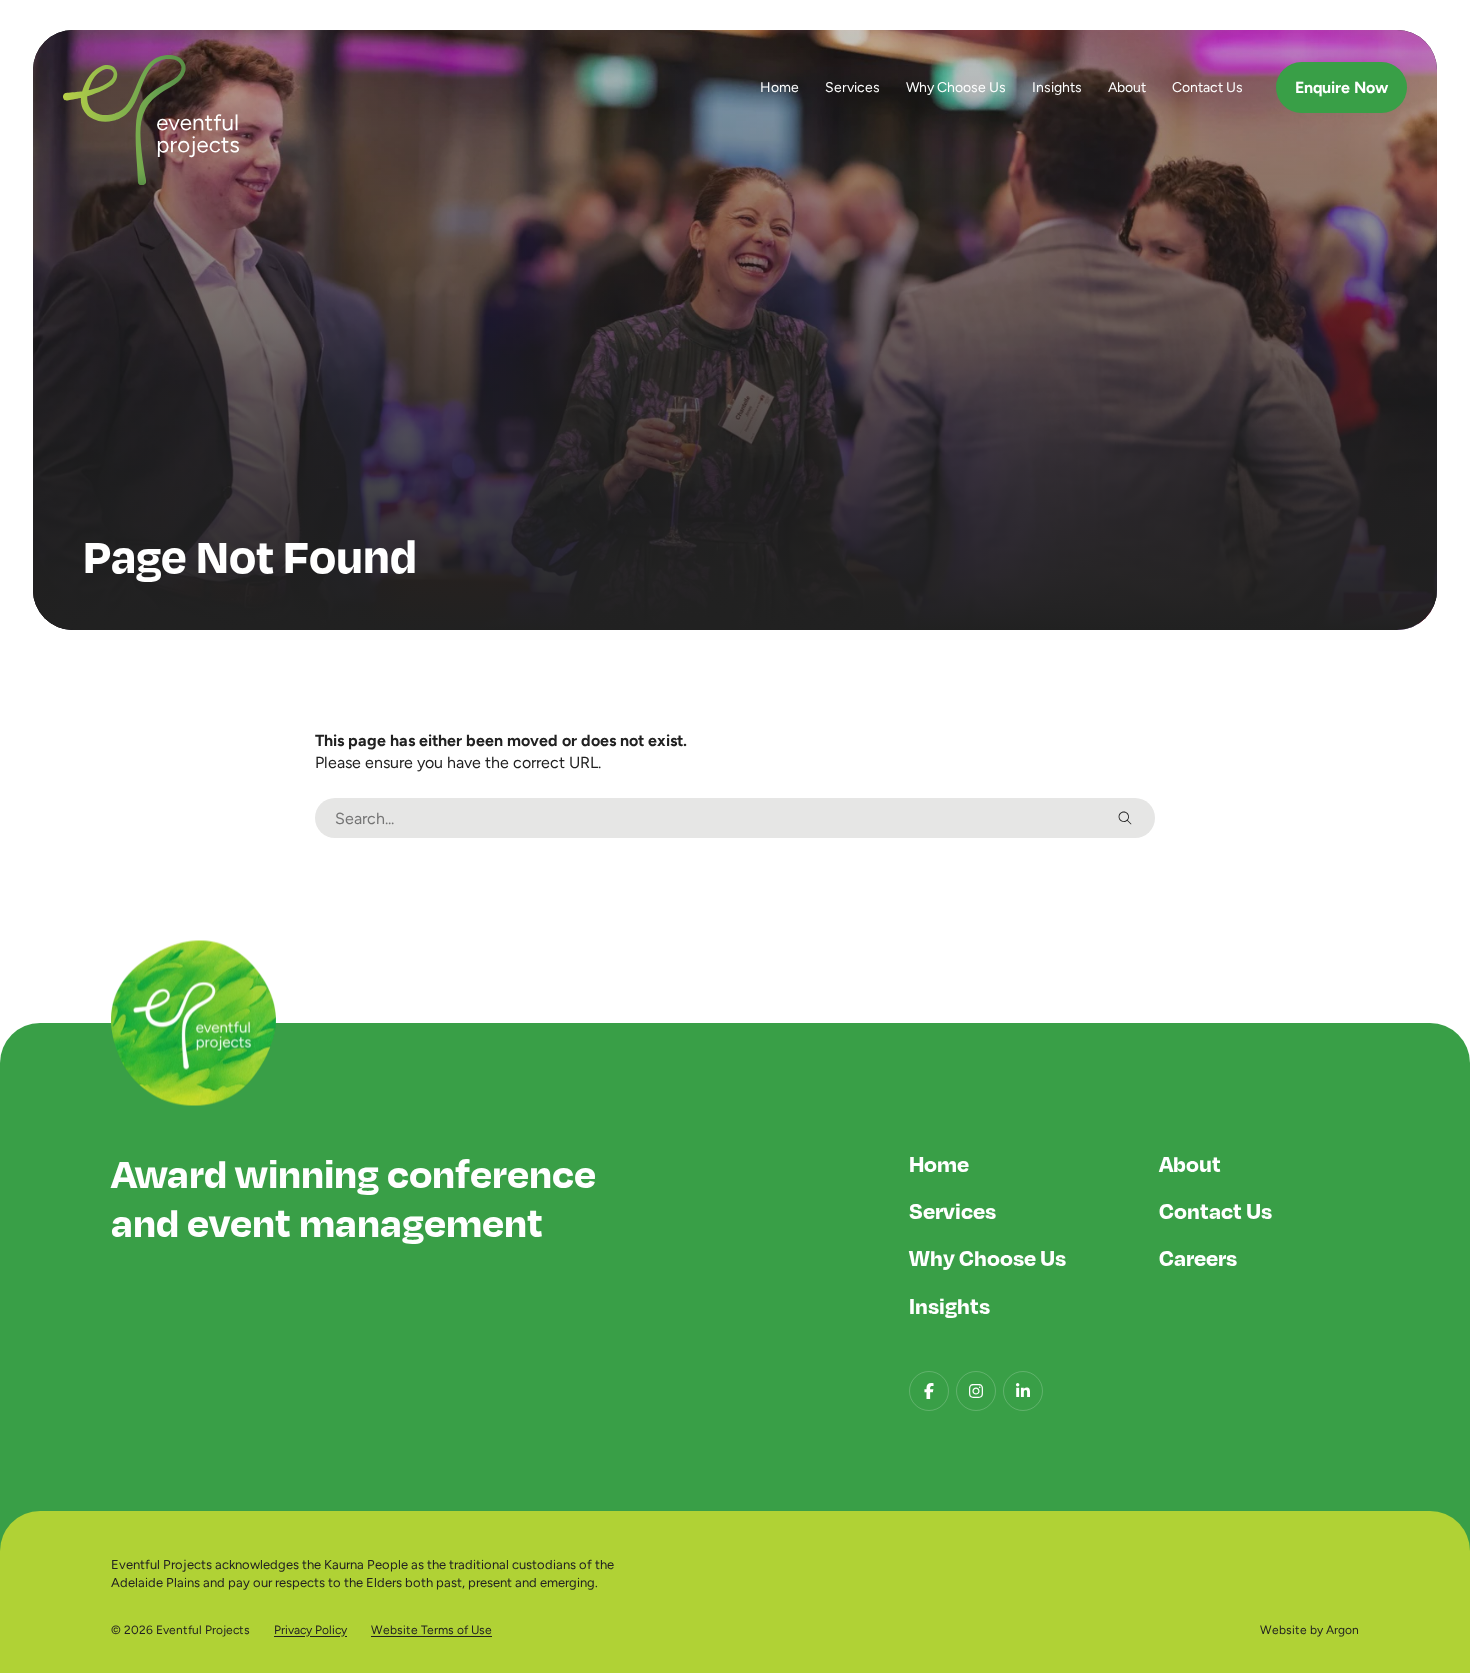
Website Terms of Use (431, 1630)
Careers (1198, 1257)
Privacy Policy (310, 1630)
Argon (1342, 1630)
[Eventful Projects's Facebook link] (929, 1391)
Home (779, 87)
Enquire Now (1341, 87)
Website (1283, 1630)
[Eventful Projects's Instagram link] (976, 1391)
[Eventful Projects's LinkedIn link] (1023, 1391)
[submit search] (1125, 818)
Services (852, 87)
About (1127, 87)
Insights (1057, 87)
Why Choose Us (956, 87)
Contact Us (1207, 87)
